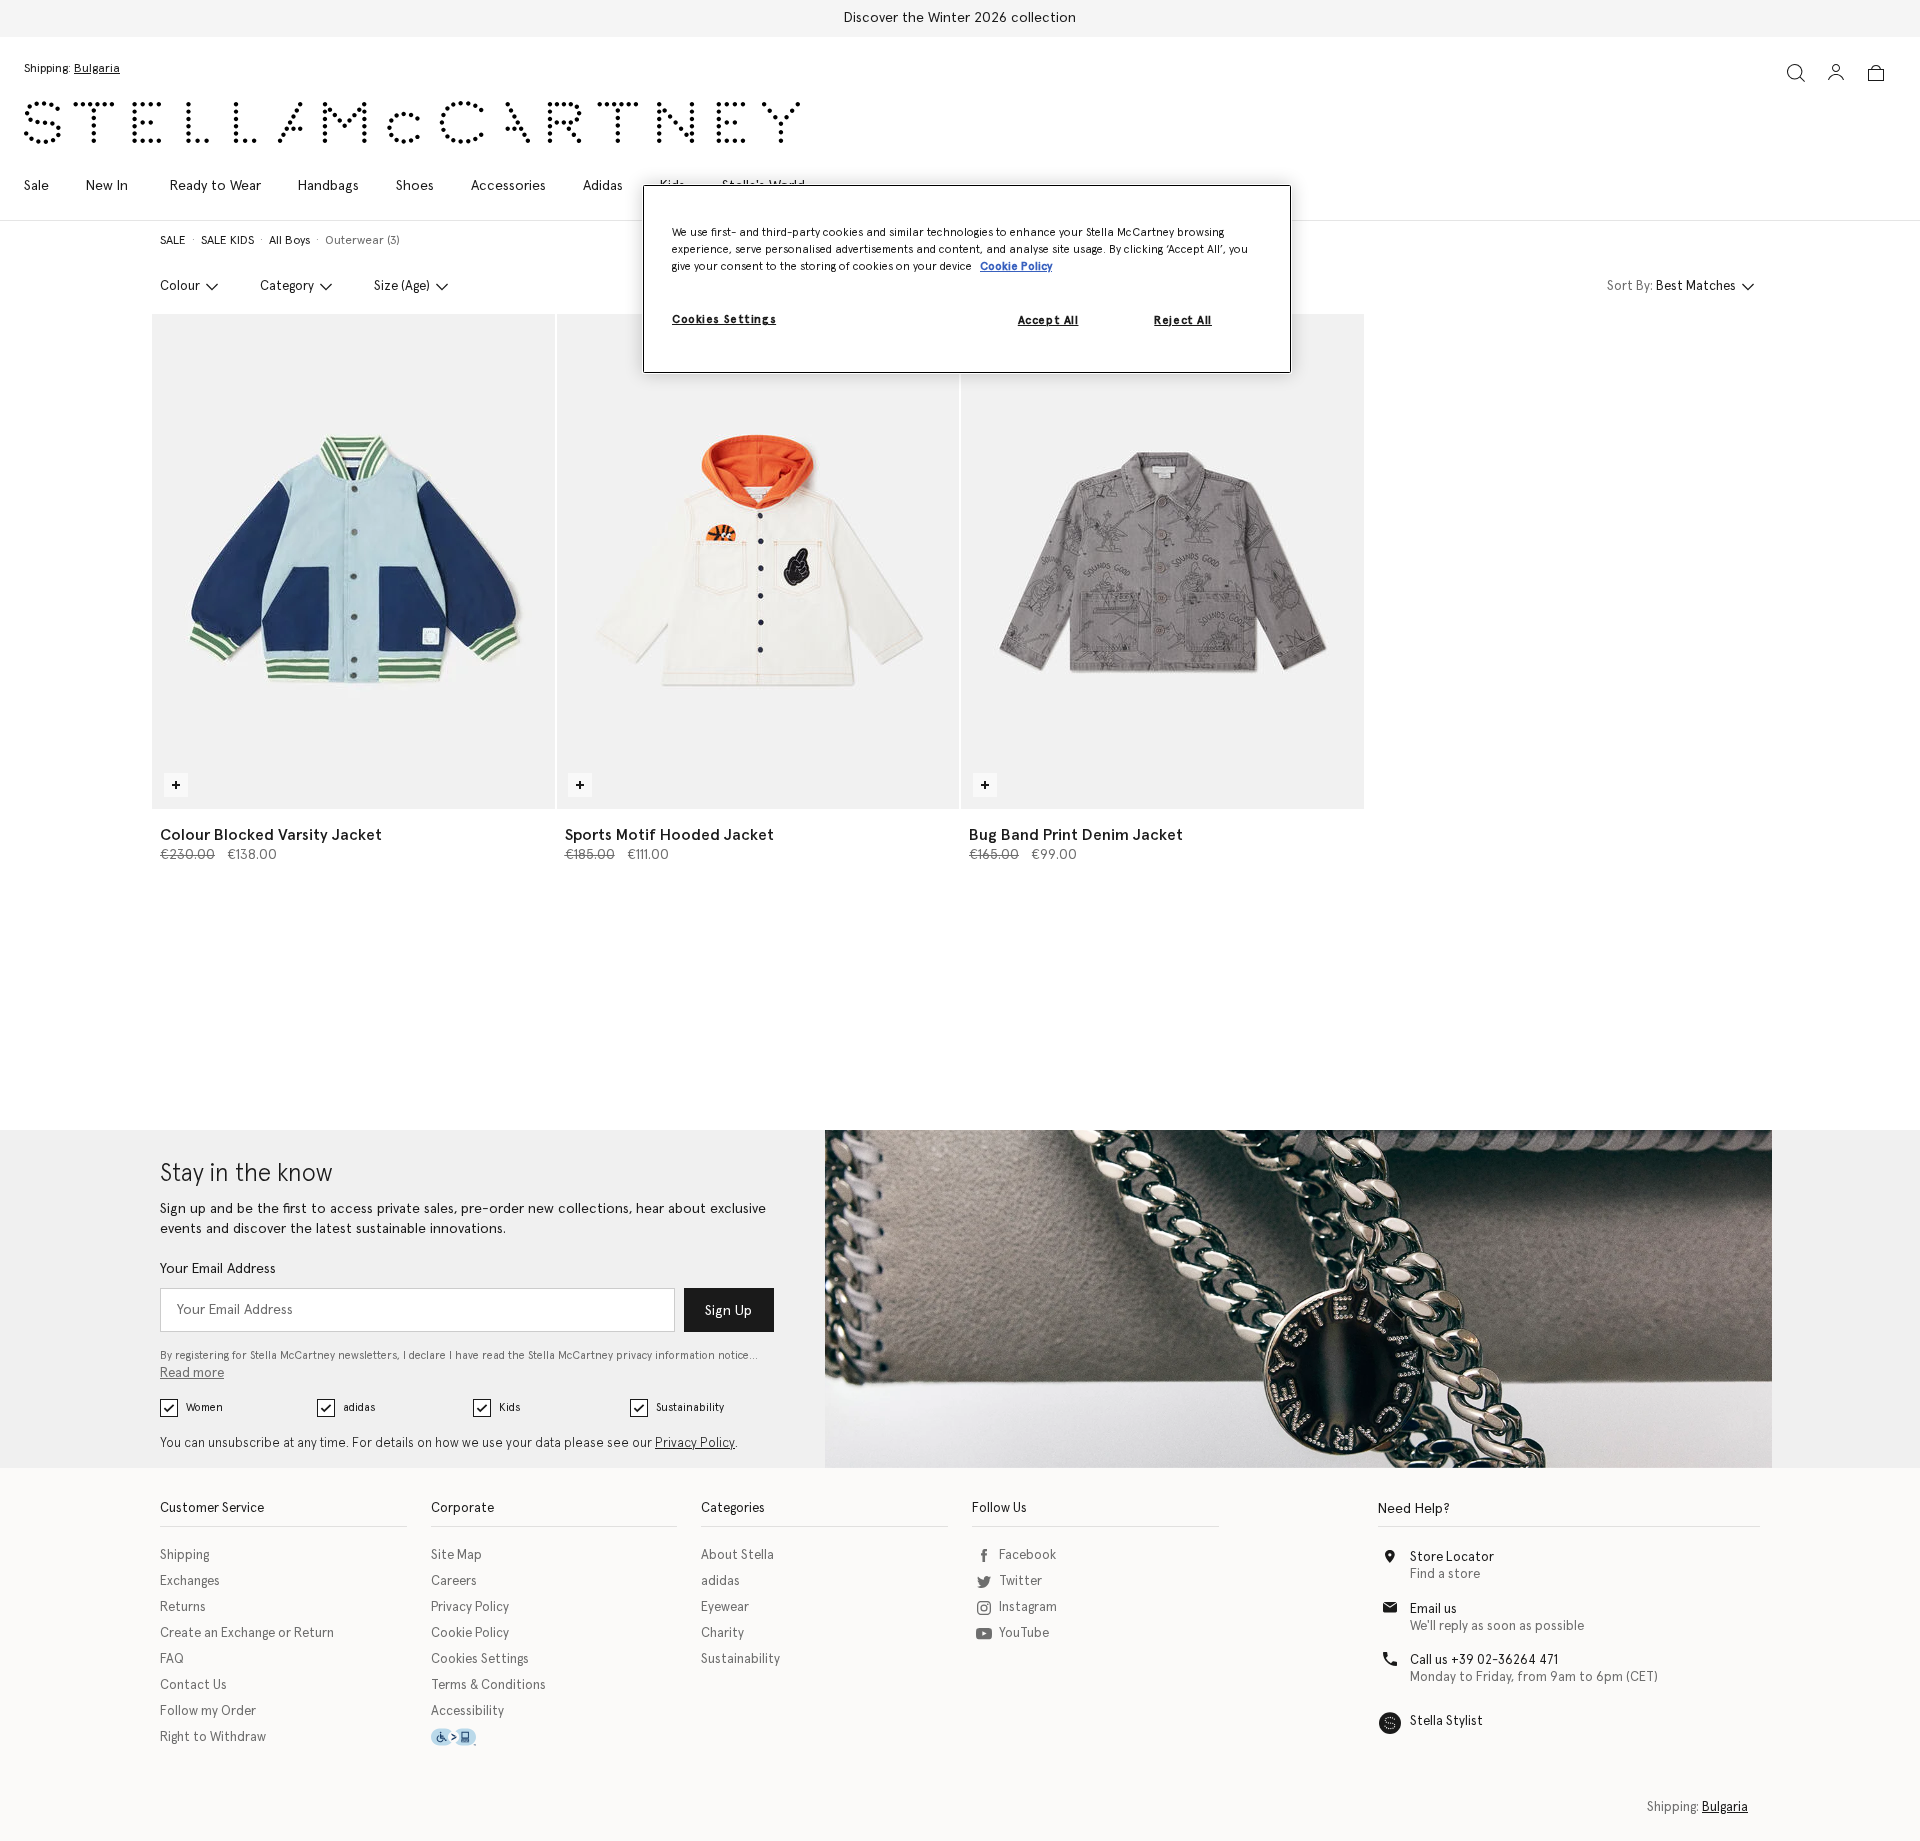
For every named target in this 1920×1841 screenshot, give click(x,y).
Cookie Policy (470, 1633)
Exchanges (190, 1581)
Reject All (1183, 320)
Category (287, 286)
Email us (1433, 1609)
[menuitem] (107, 186)
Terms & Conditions (488, 1685)
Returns (183, 1607)
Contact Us (193, 1685)
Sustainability (690, 1407)
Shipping (184, 1555)
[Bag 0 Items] (1876, 73)
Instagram (1028, 1607)
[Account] (1836, 72)
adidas (359, 1407)
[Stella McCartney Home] (412, 122)
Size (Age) (402, 286)
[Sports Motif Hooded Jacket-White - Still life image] (758, 561)
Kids (509, 1407)
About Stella (737, 1555)
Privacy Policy (695, 1443)
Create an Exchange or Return (247, 1633)
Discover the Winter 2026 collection (960, 18)
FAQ (172, 1659)
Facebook (1027, 1555)
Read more (192, 1373)
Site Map (456, 1555)
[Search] (1796, 72)
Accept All (1048, 320)
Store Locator (1452, 1557)
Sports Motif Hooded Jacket (669, 835)
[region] (967, 279)
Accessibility (467, 1711)
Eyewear (725, 1607)
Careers (454, 1581)
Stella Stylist (1446, 1721)
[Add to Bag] (176, 785)
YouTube (1024, 1633)
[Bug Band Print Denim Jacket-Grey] (1162, 561)
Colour (180, 286)
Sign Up (728, 1311)
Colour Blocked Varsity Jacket (271, 835)
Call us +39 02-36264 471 (1484, 1660)
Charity (722, 1633)
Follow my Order (208, 1711)
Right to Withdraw (213, 1737)
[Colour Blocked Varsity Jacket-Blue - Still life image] (353, 561)
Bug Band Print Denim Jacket (1076, 835)
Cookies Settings (480, 1659)
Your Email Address (218, 1269)
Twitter (1020, 1581)
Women (204, 1407)
